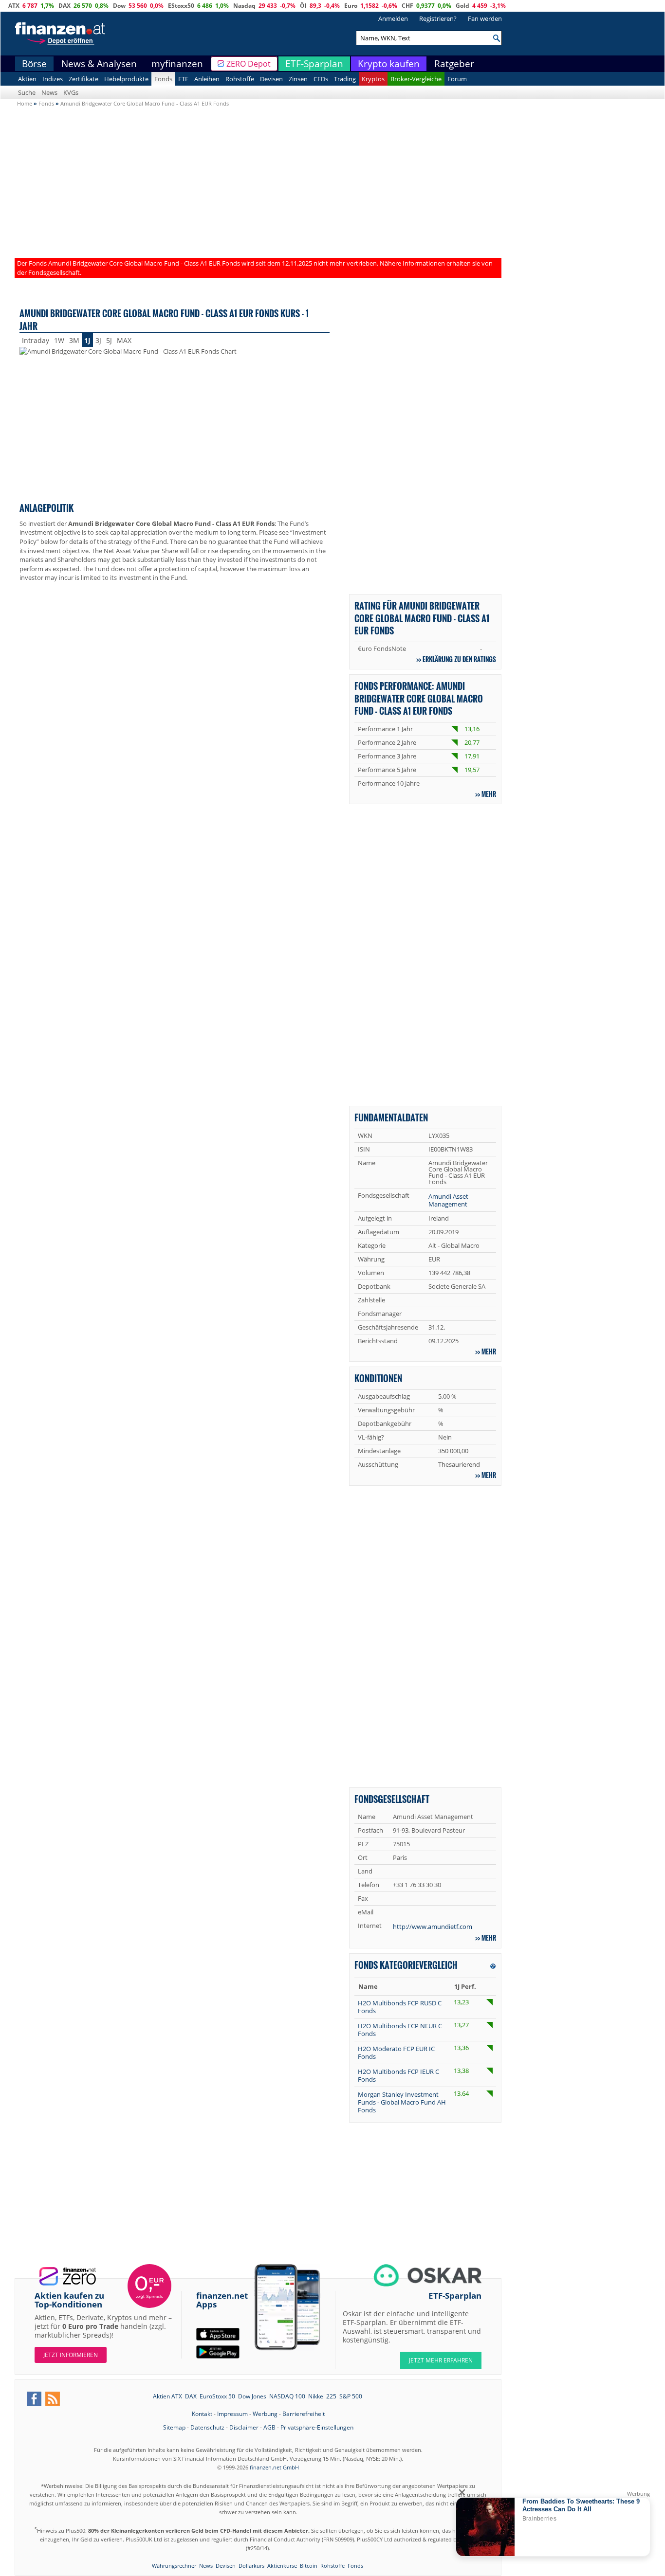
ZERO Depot (249, 64)
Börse (34, 64)
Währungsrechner (174, 2566)
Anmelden (393, 18)
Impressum (232, 2414)
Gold (462, 6)
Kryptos (373, 79)
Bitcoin (309, 2566)
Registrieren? (438, 18)
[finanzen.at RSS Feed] (53, 2399)
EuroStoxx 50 (217, 2396)
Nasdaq (244, 6)
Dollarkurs (251, 2566)
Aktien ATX (167, 2396)
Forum (457, 79)
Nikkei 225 (322, 2396)
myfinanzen (177, 64)
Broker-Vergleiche (416, 79)
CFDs (321, 79)
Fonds (163, 79)
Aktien (27, 79)
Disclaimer (244, 2427)
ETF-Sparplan (314, 64)
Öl (303, 6)
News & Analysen (99, 64)
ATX (14, 6)
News (49, 92)
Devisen (271, 79)
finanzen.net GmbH (274, 2467)
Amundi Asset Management (448, 1200)
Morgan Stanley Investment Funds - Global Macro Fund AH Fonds (402, 2102)
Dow (119, 6)
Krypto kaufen (389, 64)
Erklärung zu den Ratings (459, 659)
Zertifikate (83, 79)
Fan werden (485, 18)
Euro (351, 6)
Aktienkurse (282, 2566)
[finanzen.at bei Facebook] (34, 2399)
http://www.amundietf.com (433, 1927)
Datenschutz (207, 2427)
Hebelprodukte (126, 79)
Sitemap (174, 2427)
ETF (183, 79)
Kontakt (202, 2414)
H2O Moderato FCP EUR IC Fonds (396, 2053)
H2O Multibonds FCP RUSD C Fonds (400, 2007)
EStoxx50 (181, 6)
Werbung (265, 2414)
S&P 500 (351, 2396)
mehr (489, 794)
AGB (269, 2427)
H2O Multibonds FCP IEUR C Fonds (398, 2075)
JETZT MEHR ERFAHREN (441, 2360)
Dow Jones (252, 2396)
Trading (345, 79)
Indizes (53, 79)
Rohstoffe (240, 79)
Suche (27, 92)
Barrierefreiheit (304, 2414)
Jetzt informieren (71, 2355)
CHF (407, 6)
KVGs (71, 92)
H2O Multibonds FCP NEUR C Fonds (400, 2030)
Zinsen (298, 79)
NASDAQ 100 (287, 2396)
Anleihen (207, 79)
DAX (65, 6)
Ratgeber (454, 64)
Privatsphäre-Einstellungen (317, 2427)
